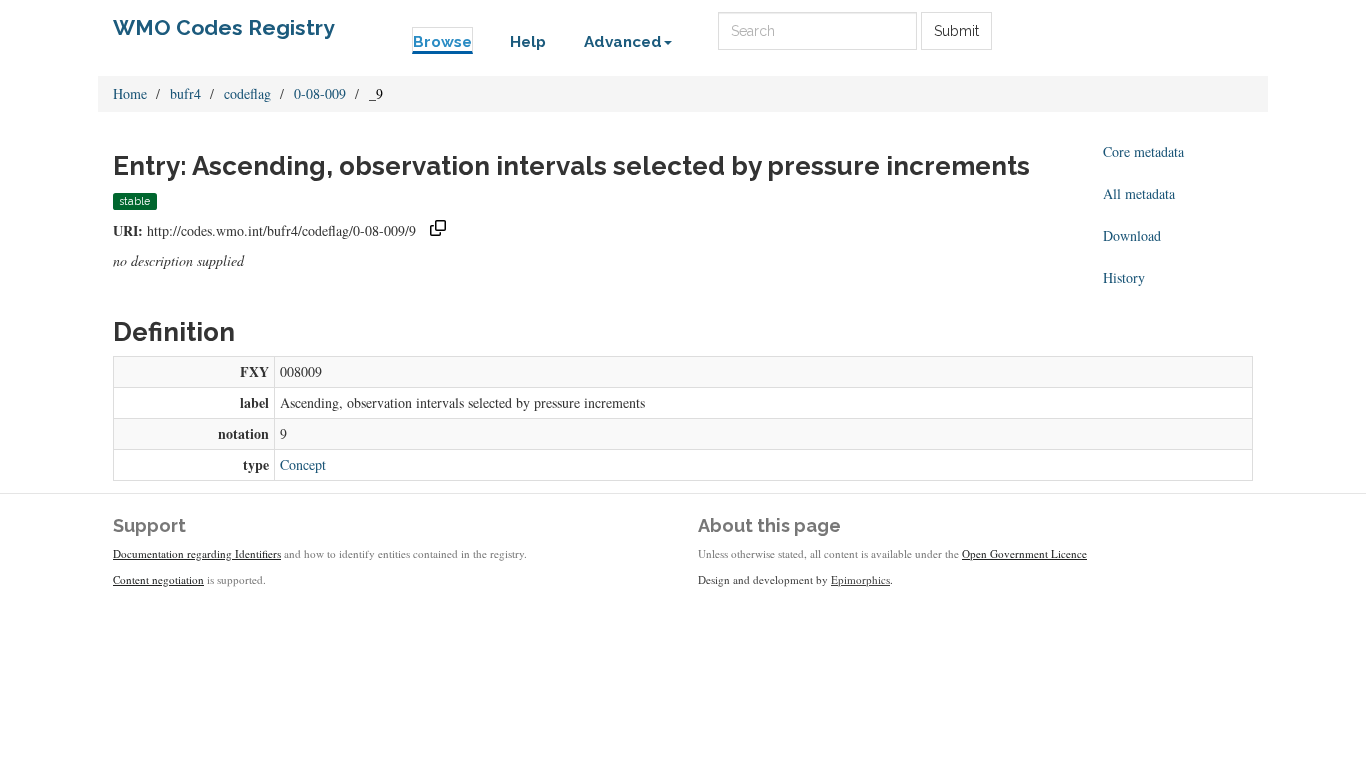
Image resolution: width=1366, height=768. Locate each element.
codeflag (247, 93)
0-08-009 (320, 93)
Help (528, 42)
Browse (442, 42)
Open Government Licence (1024, 553)
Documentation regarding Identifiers (197, 553)
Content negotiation (158, 579)
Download (1132, 235)
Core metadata (1143, 151)
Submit (956, 31)
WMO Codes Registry (224, 27)
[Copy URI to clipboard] (438, 230)
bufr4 (185, 93)
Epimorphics (860, 579)
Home (130, 93)
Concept (303, 464)
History (1124, 277)
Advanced (623, 42)
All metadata (1139, 193)
